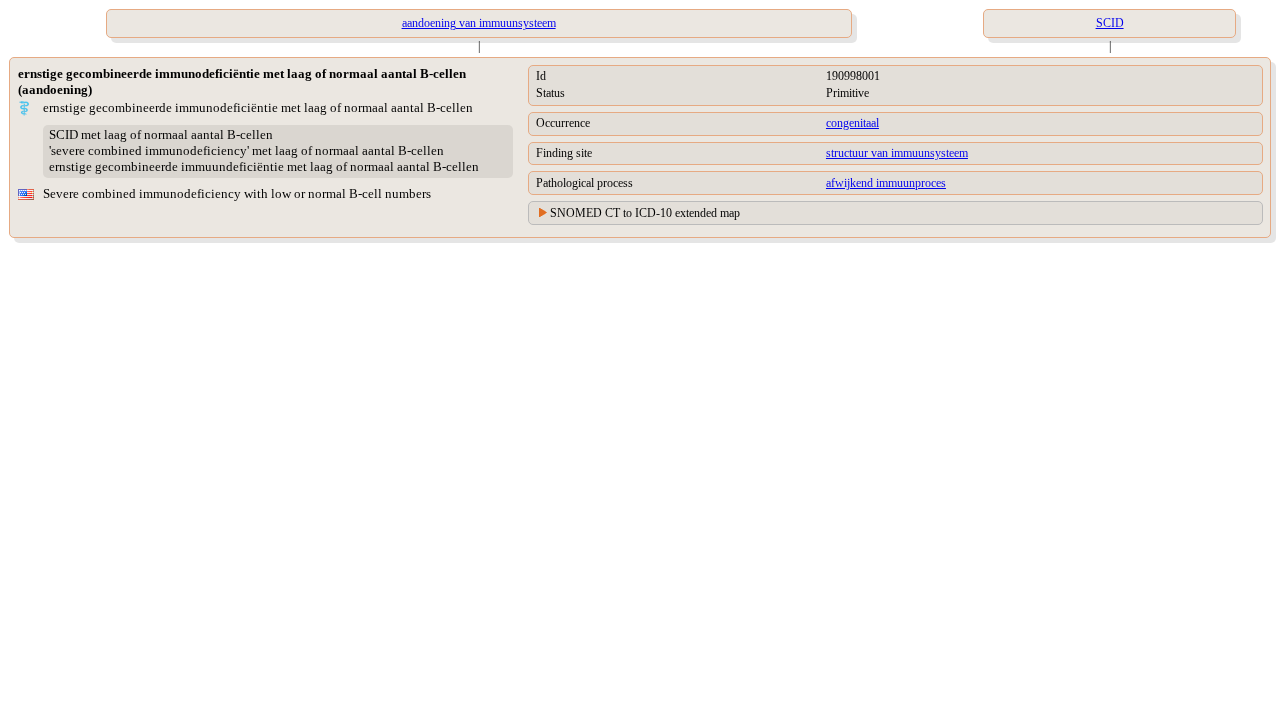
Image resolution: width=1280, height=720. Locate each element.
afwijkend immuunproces (886, 183)
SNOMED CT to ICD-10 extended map (645, 213)
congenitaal (852, 123)
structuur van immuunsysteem (897, 153)
